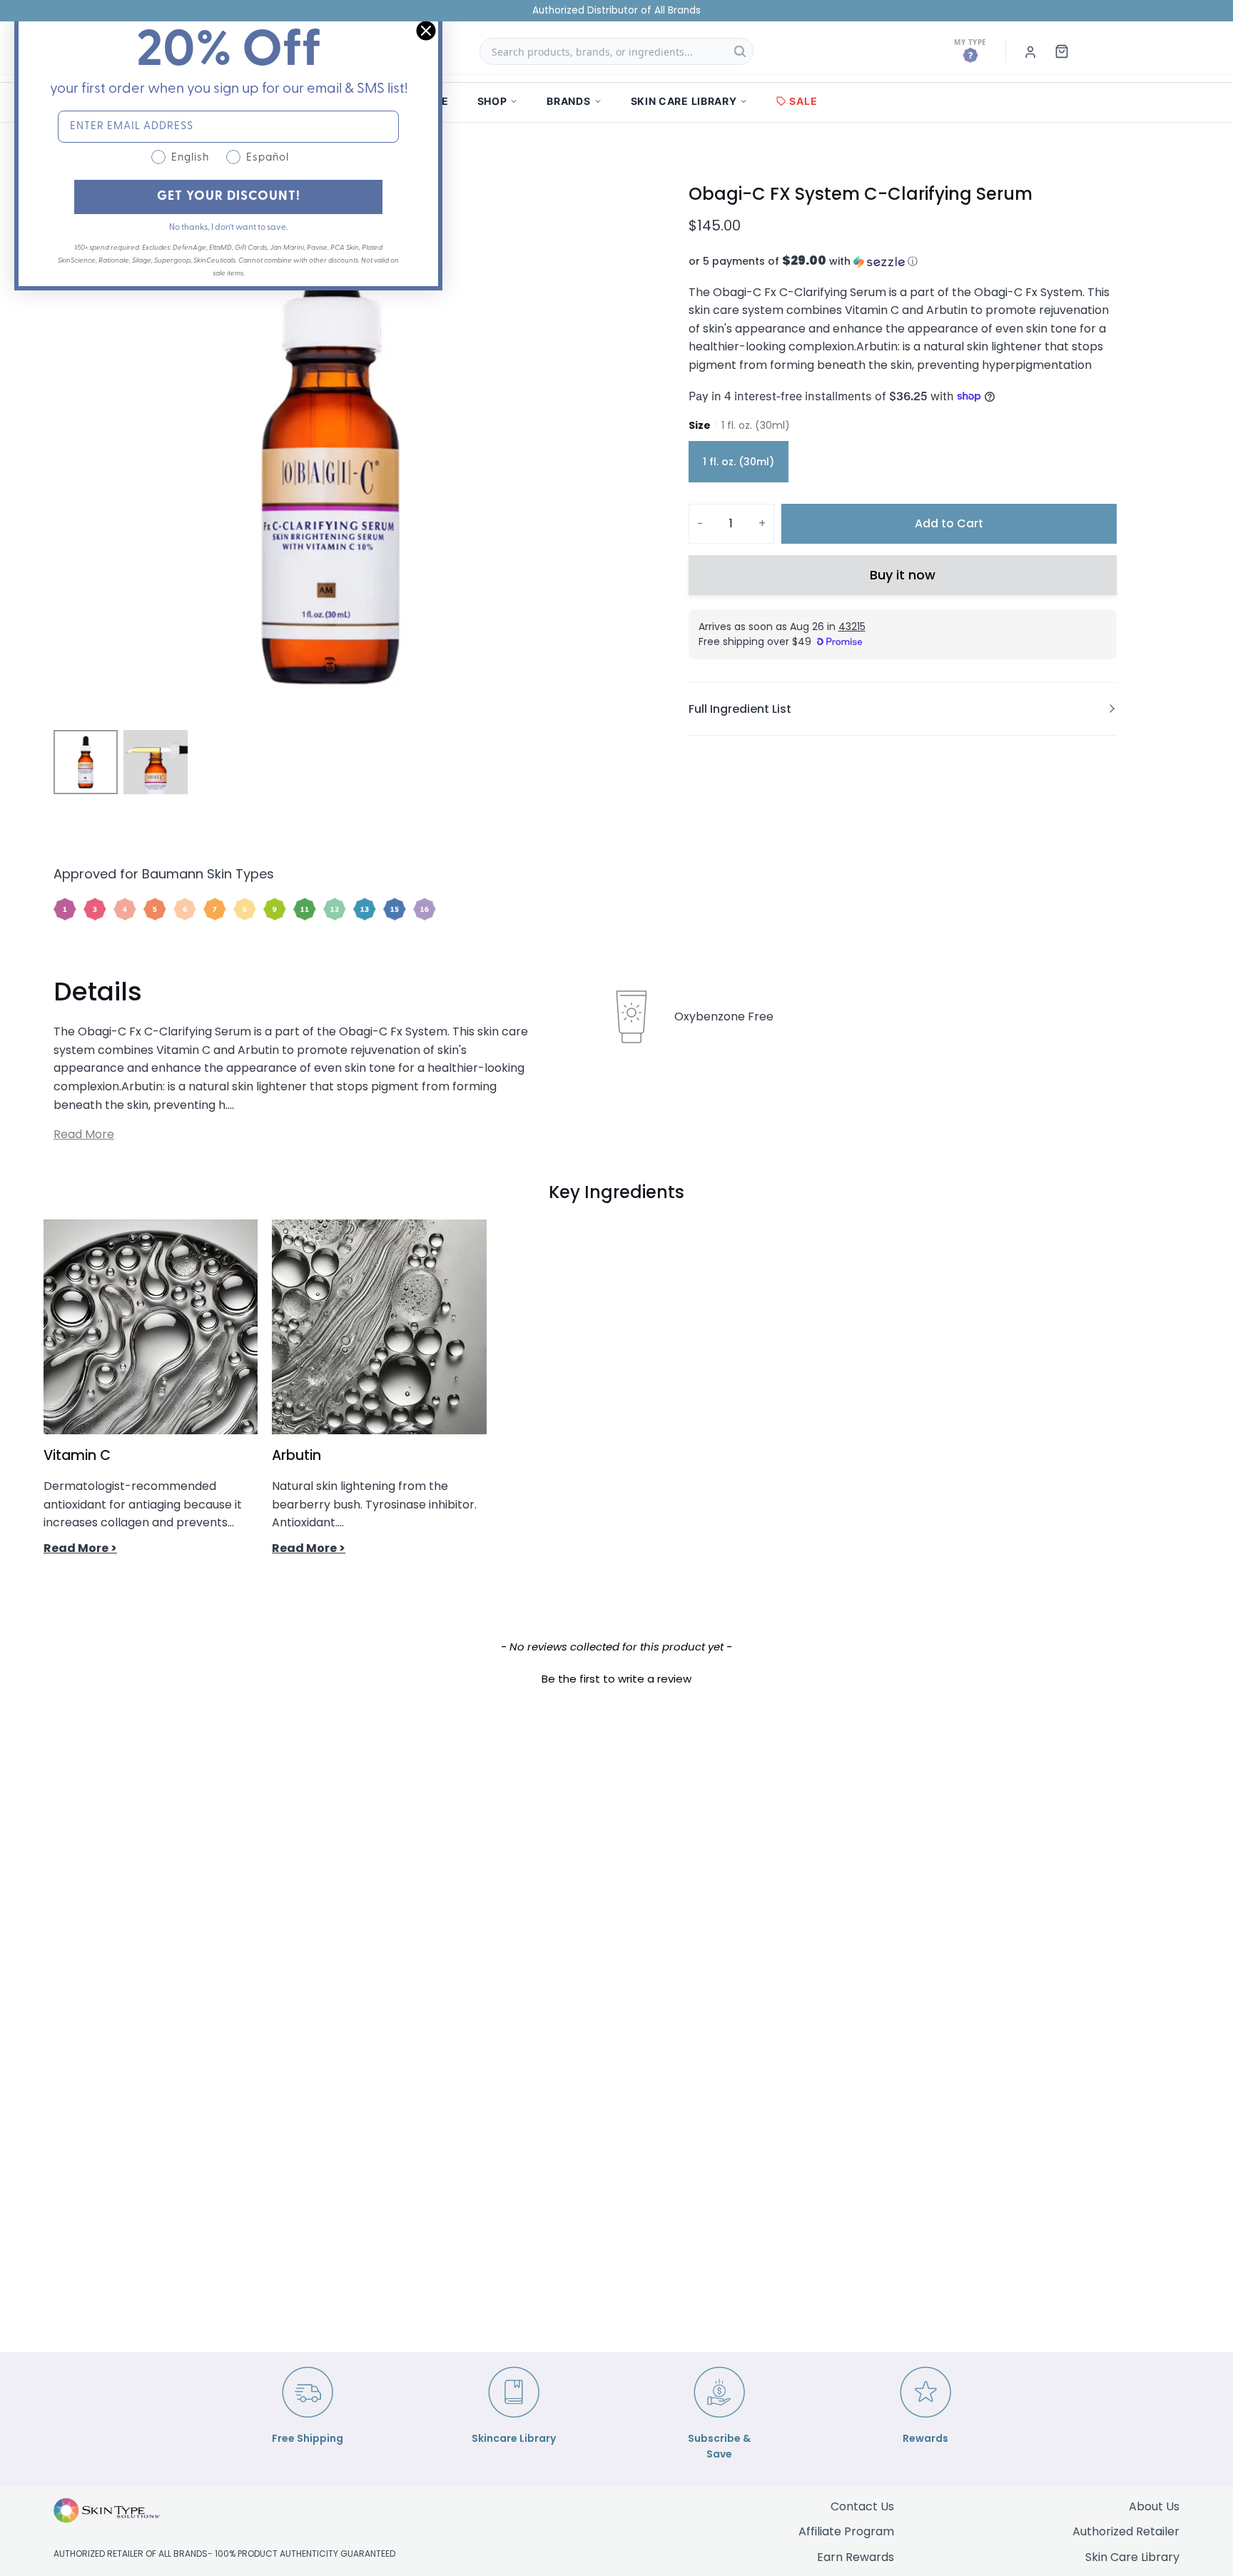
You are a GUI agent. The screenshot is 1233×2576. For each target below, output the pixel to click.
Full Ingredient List (740, 709)
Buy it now (903, 575)
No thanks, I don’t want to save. (228, 228)
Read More (84, 1134)
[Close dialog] (426, 31)
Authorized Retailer (1126, 2531)
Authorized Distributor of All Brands (616, 10)
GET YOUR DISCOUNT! (229, 197)
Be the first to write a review (616, 1679)
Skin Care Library (1132, 2557)
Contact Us (862, 2506)
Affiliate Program (846, 2531)
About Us (1154, 2506)
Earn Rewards (856, 2557)
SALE (803, 101)
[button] (903, 262)
